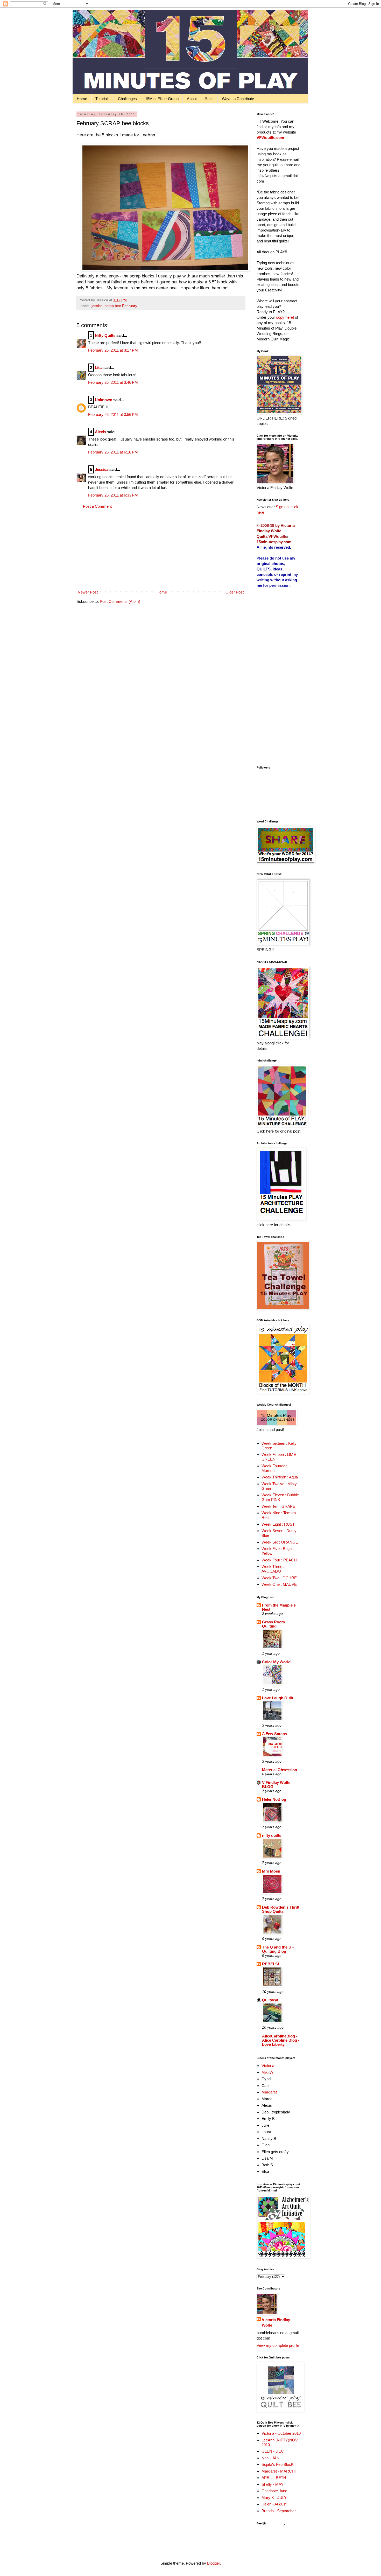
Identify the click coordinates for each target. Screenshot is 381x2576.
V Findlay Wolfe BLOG (276, 1785)
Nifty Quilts (105, 335)
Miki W (267, 2072)
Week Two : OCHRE (279, 1578)
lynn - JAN (270, 2458)
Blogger (213, 2563)
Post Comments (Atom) (120, 601)
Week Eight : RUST (278, 1524)
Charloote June (274, 2491)
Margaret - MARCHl (278, 2471)
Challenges (127, 99)
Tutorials (103, 99)
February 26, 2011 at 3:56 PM (113, 414)
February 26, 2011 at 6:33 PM (113, 495)
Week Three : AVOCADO (273, 1569)
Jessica (102, 469)
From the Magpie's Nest (279, 1607)
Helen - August (274, 2504)
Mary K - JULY (274, 2498)
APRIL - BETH (274, 2478)
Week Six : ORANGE (280, 1542)
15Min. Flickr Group (162, 99)
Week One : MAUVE (279, 1584)
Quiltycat (270, 2000)
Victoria (268, 2066)
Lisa (99, 368)
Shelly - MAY (273, 2484)
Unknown (104, 400)
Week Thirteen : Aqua (280, 1477)
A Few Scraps (274, 1734)
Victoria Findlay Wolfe (276, 2322)
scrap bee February (121, 306)
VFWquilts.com (270, 138)
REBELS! (271, 1964)
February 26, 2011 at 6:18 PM (113, 452)
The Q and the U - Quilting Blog (278, 1949)
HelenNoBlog (274, 1799)
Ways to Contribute (238, 99)
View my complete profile (278, 2345)
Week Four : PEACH (279, 1560)
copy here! (285, 317)
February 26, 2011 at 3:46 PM (113, 382)
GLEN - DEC (273, 2451)
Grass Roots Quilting (273, 1624)
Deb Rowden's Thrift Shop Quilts (281, 1909)
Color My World (276, 1662)
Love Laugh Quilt (278, 1698)
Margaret (269, 2092)
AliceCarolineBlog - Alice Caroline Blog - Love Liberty (281, 2040)
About (192, 99)
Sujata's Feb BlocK (278, 2464)
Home (82, 99)
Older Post (235, 592)
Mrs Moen (271, 1871)
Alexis (100, 432)
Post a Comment (97, 506)
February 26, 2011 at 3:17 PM (113, 350)
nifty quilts (272, 1835)
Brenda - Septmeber (279, 2511)
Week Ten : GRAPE (278, 1506)
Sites (209, 99)
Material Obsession (280, 1770)
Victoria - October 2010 (281, 2433)
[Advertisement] (161, 549)
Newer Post (88, 592)
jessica (97, 306)
